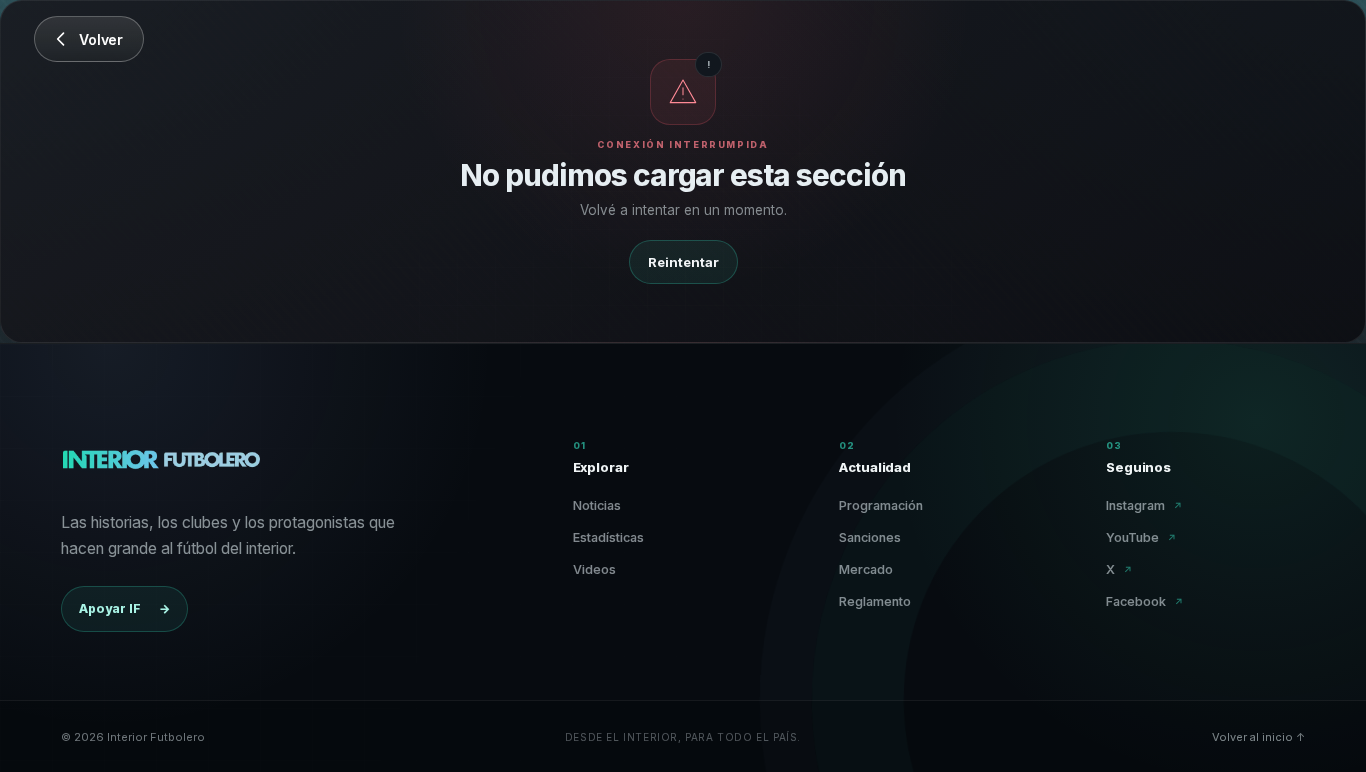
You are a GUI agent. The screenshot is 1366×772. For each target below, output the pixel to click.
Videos (594, 569)
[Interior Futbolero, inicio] (160, 464)
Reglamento (875, 601)
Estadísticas (608, 537)
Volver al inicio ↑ (1258, 737)
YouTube (1141, 537)
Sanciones (870, 537)
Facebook (1145, 601)
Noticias (597, 505)
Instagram (1144, 505)
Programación (881, 505)
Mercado (866, 569)
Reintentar (683, 262)
